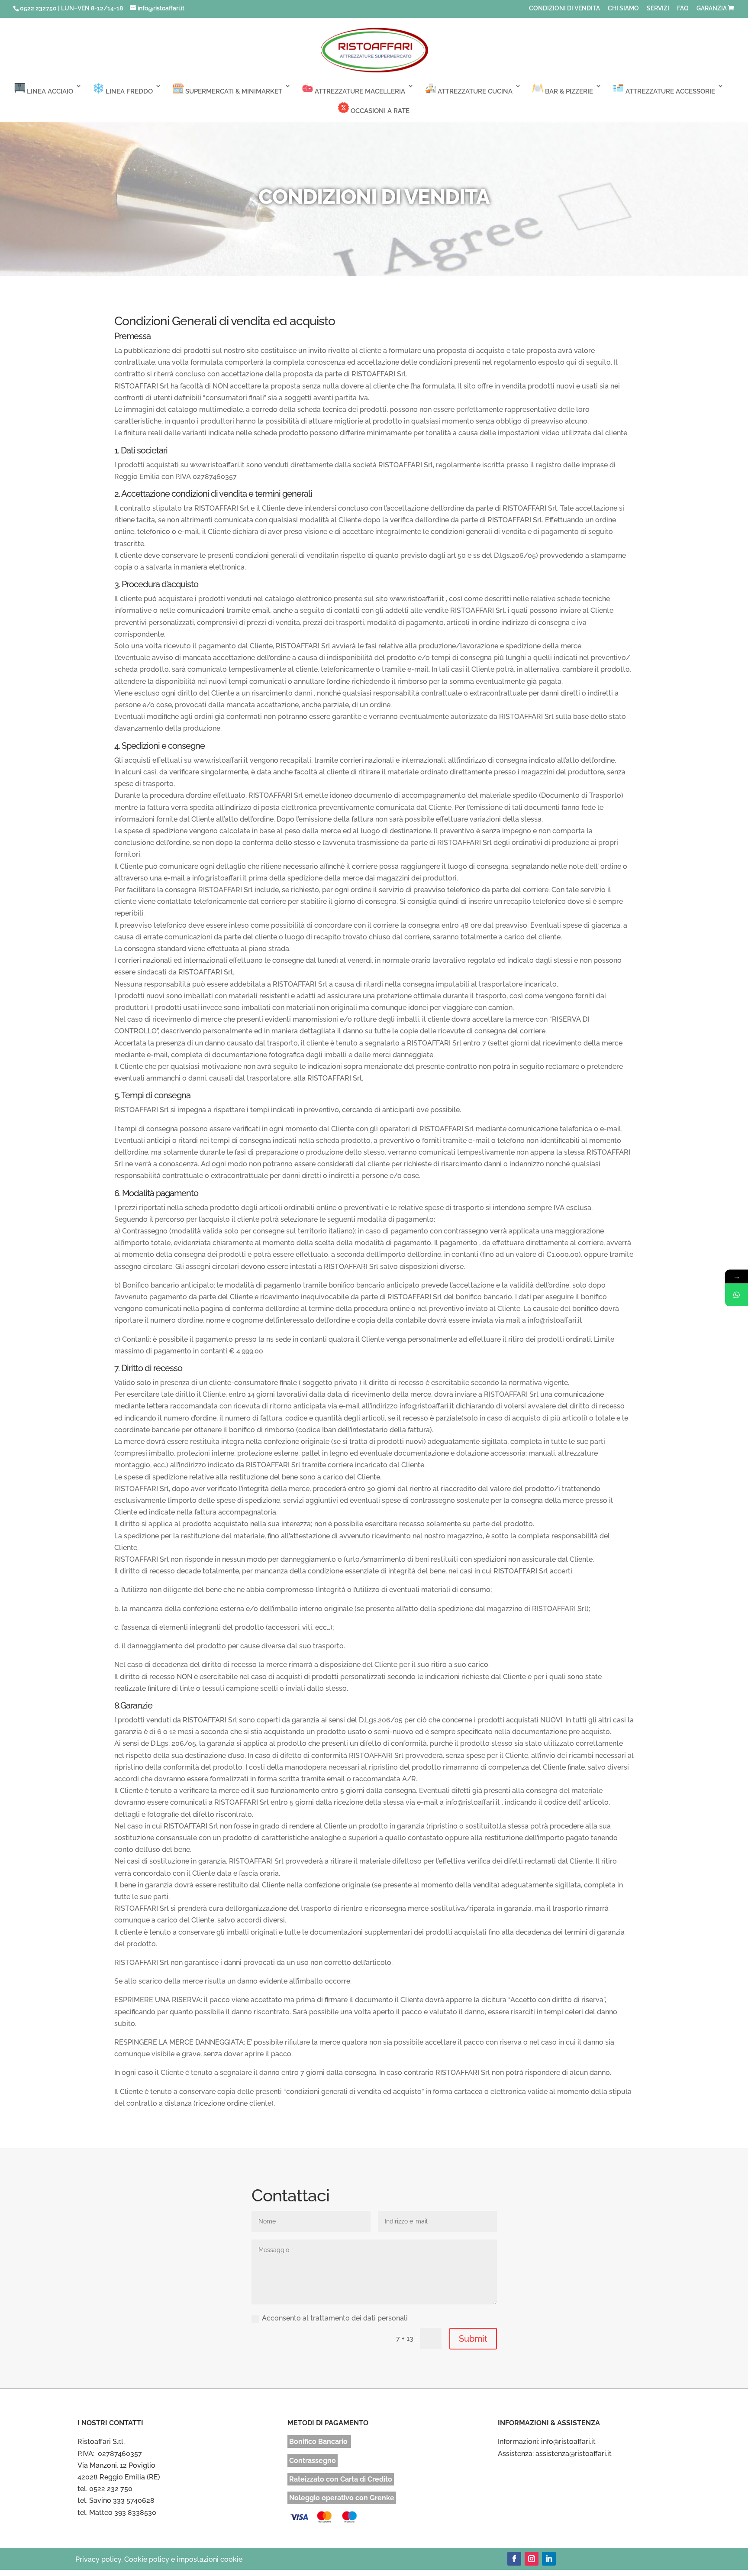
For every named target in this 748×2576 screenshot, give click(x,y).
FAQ (683, 8)
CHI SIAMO (623, 8)
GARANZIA (712, 8)
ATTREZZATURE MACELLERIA (359, 91)
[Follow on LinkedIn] (549, 2559)
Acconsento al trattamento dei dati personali (335, 2318)
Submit (473, 2339)
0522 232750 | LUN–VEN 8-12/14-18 (71, 8)
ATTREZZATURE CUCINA (474, 91)
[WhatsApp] (737, 1295)
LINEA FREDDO (128, 91)
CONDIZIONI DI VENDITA (564, 8)
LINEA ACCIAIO (49, 91)
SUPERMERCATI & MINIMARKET (233, 91)
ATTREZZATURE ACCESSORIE (669, 91)
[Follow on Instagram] (532, 2559)
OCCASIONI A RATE (379, 111)
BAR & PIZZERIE (568, 91)
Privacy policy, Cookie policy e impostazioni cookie (159, 2559)
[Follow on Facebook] (514, 2559)
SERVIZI (658, 8)
